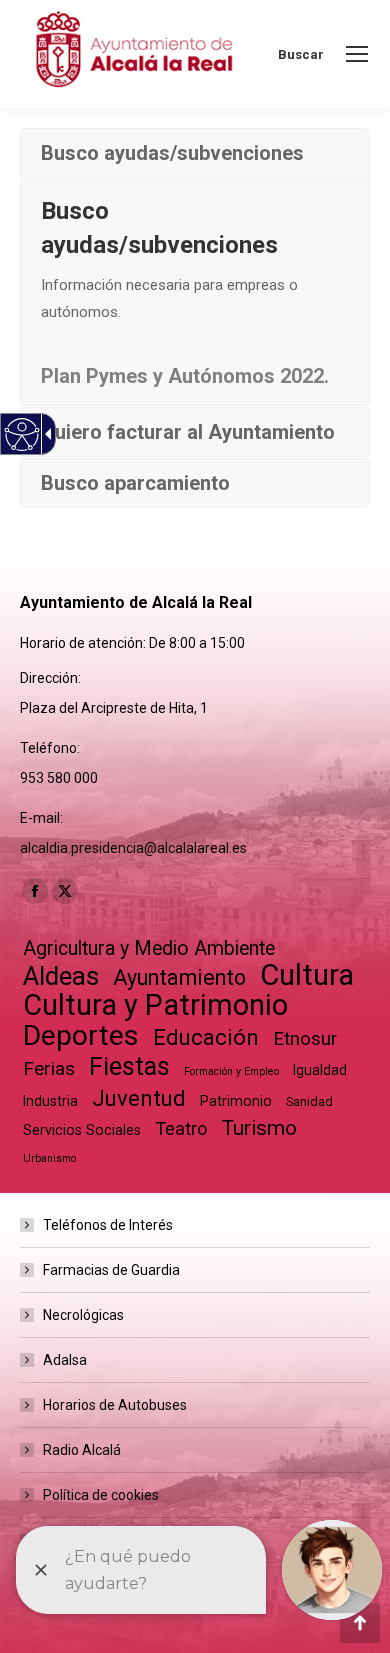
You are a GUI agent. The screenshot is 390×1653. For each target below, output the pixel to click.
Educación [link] (206, 1037)
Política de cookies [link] (101, 1495)
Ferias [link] (49, 1068)
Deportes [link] (81, 1035)
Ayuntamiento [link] (179, 977)
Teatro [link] (181, 1128)
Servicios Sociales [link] (82, 1130)
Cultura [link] (307, 975)
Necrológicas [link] (83, 1315)
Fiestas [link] (129, 1066)
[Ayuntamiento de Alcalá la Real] (133, 54)
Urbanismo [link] (49, 1158)
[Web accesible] (22, 434)
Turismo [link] (259, 1128)
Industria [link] (50, 1101)
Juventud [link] (139, 1098)
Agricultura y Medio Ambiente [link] (149, 948)
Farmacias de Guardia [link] (111, 1270)
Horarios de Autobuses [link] (115, 1405)
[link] (357, 54)
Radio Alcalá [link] (82, 1450)
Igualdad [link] (320, 1070)
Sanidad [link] (309, 1101)
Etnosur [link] (305, 1039)
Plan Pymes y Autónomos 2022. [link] (185, 376)
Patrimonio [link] (236, 1101)
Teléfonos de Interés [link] (108, 1225)
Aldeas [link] (61, 976)
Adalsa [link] (65, 1360)
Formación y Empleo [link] (231, 1071)
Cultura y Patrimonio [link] (155, 1005)
